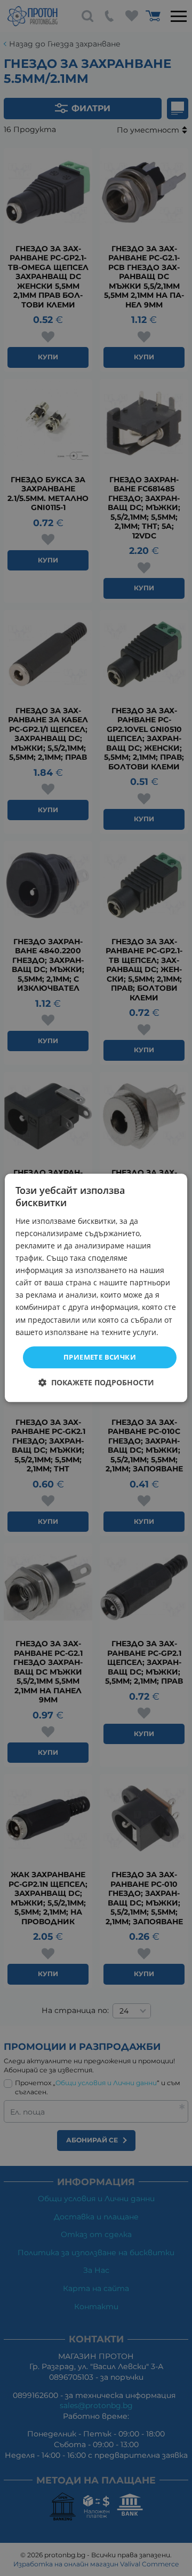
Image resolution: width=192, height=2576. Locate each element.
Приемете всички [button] (100, 1357)
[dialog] (96, 1288)
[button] (96, 1383)
